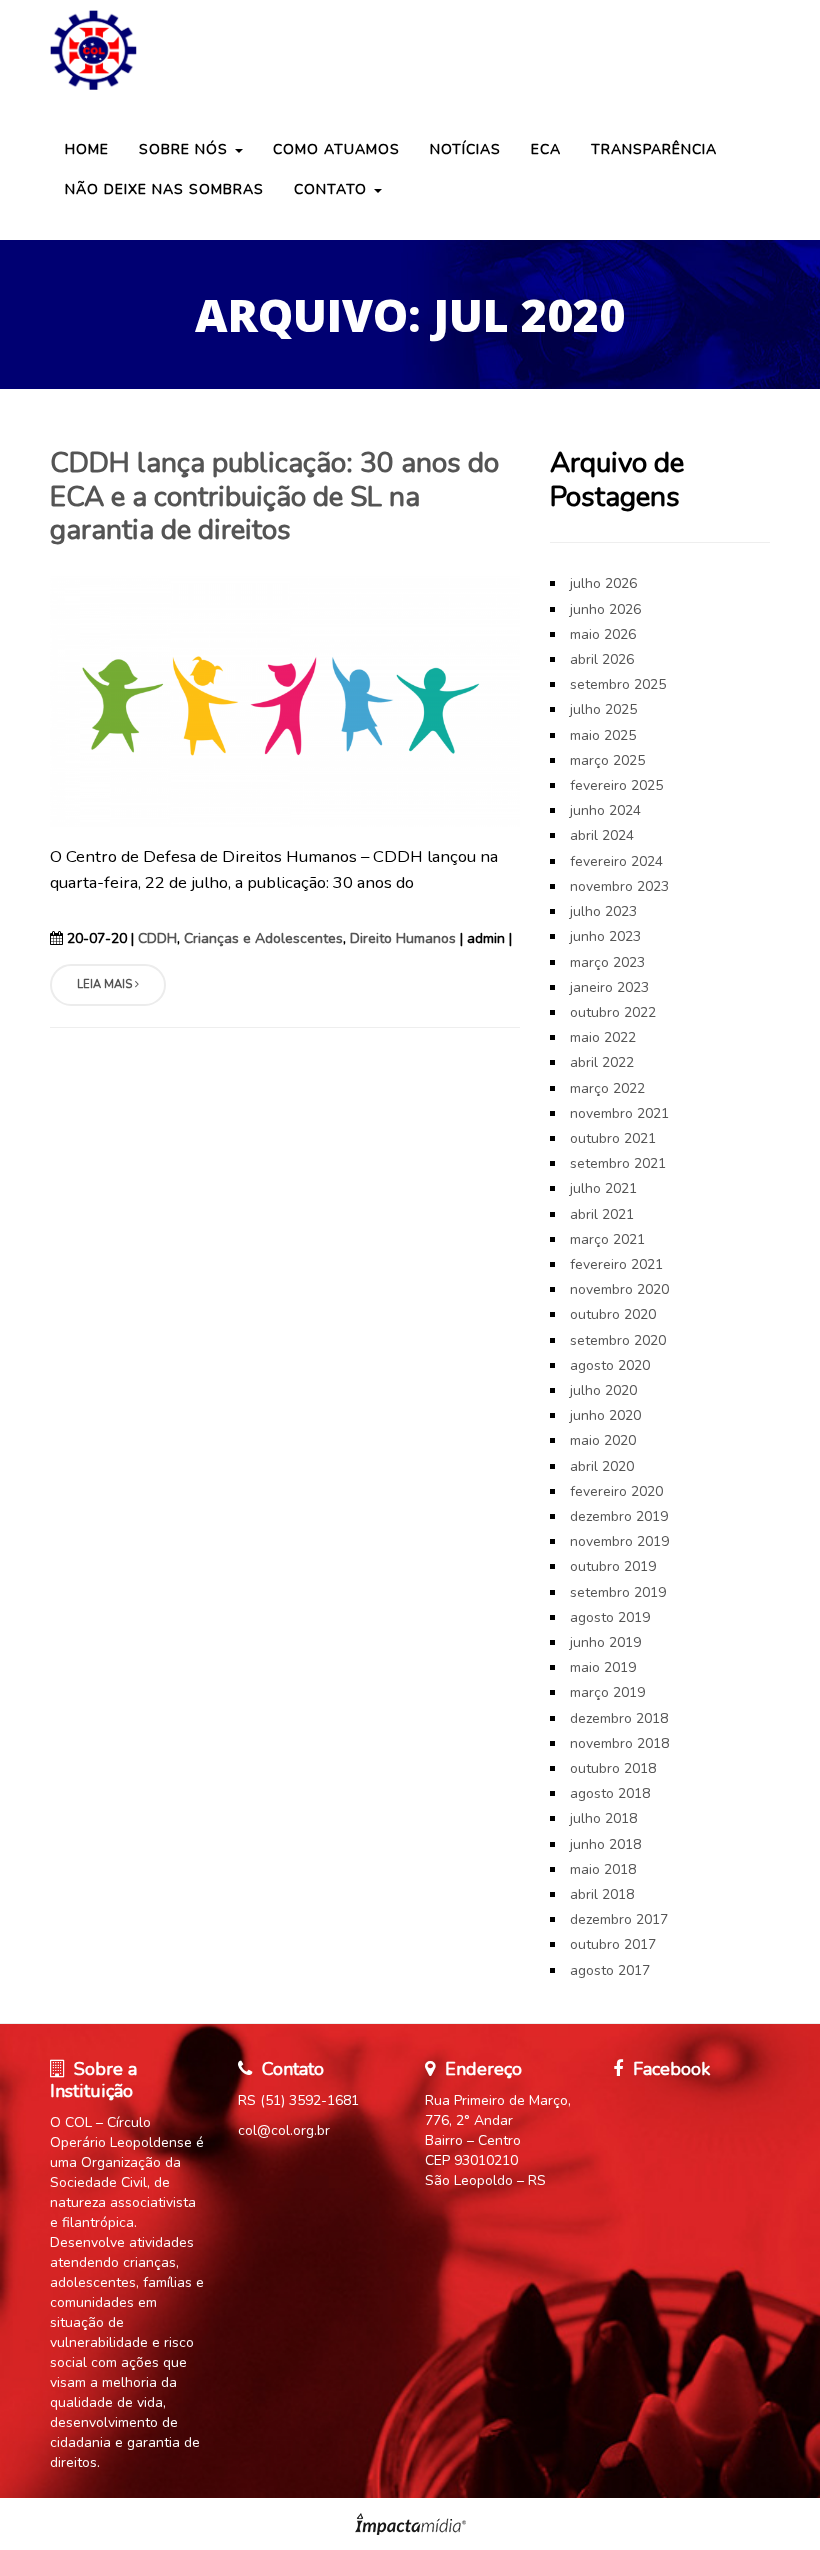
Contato (333, 189)
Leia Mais (106, 984)
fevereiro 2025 (616, 785)
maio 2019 (603, 1667)
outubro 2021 (613, 1138)
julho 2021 (603, 1188)
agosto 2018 (610, 1793)
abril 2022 (602, 1062)
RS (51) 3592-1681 (298, 2100)
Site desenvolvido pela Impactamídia (410, 2524)
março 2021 (607, 1239)
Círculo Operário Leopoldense (410, 50)
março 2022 (607, 1088)
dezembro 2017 (619, 1919)
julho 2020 (603, 1390)
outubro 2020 (613, 1314)
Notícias (465, 149)
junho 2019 (605, 1642)
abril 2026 (602, 659)
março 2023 (607, 962)
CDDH (157, 938)
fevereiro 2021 (616, 1264)
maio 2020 (603, 1440)
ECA (546, 149)
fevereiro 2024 (616, 861)
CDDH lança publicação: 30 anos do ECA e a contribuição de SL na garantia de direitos (274, 496)
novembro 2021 (619, 1113)
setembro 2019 (618, 1592)
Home (87, 149)
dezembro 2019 (619, 1516)
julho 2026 (603, 583)
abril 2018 (602, 1894)
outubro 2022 (613, 1012)
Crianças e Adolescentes (263, 938)
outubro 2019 (613, 1566)
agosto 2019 (610, 1617)
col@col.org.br (284, 2130)
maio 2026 (603, 634)
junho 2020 (605, 1415)
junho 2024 (605, 810)
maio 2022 (603, 1037)
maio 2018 (603, 1869)
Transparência (654, 149)
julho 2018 (603, 1818)
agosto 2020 (610, 1365)
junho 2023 (605, 936)
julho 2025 (603, 709)
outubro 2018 (613, 1768)
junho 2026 (605, 609)
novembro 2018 (619, 1743)
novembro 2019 (619, 1541)
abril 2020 (602, 1466)
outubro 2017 (613, 1944)
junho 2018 (605, 1844)
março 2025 (607, 760)
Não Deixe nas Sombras (164, 189)
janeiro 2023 (609, 987)
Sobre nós (186, 149)
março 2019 (607, 1692)
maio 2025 (603, 735)
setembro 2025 (618, 684)
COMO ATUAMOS (336, 149)
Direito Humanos (403, 938)
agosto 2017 (610, 1970)
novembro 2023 (619, 886)
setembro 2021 (618, 1163)
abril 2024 (602, 835)
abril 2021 (602, 1214)
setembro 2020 (618, 1340)
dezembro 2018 (619, 1718)
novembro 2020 (619, 1289)
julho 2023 (603, 911)
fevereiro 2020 (616, 1491)
